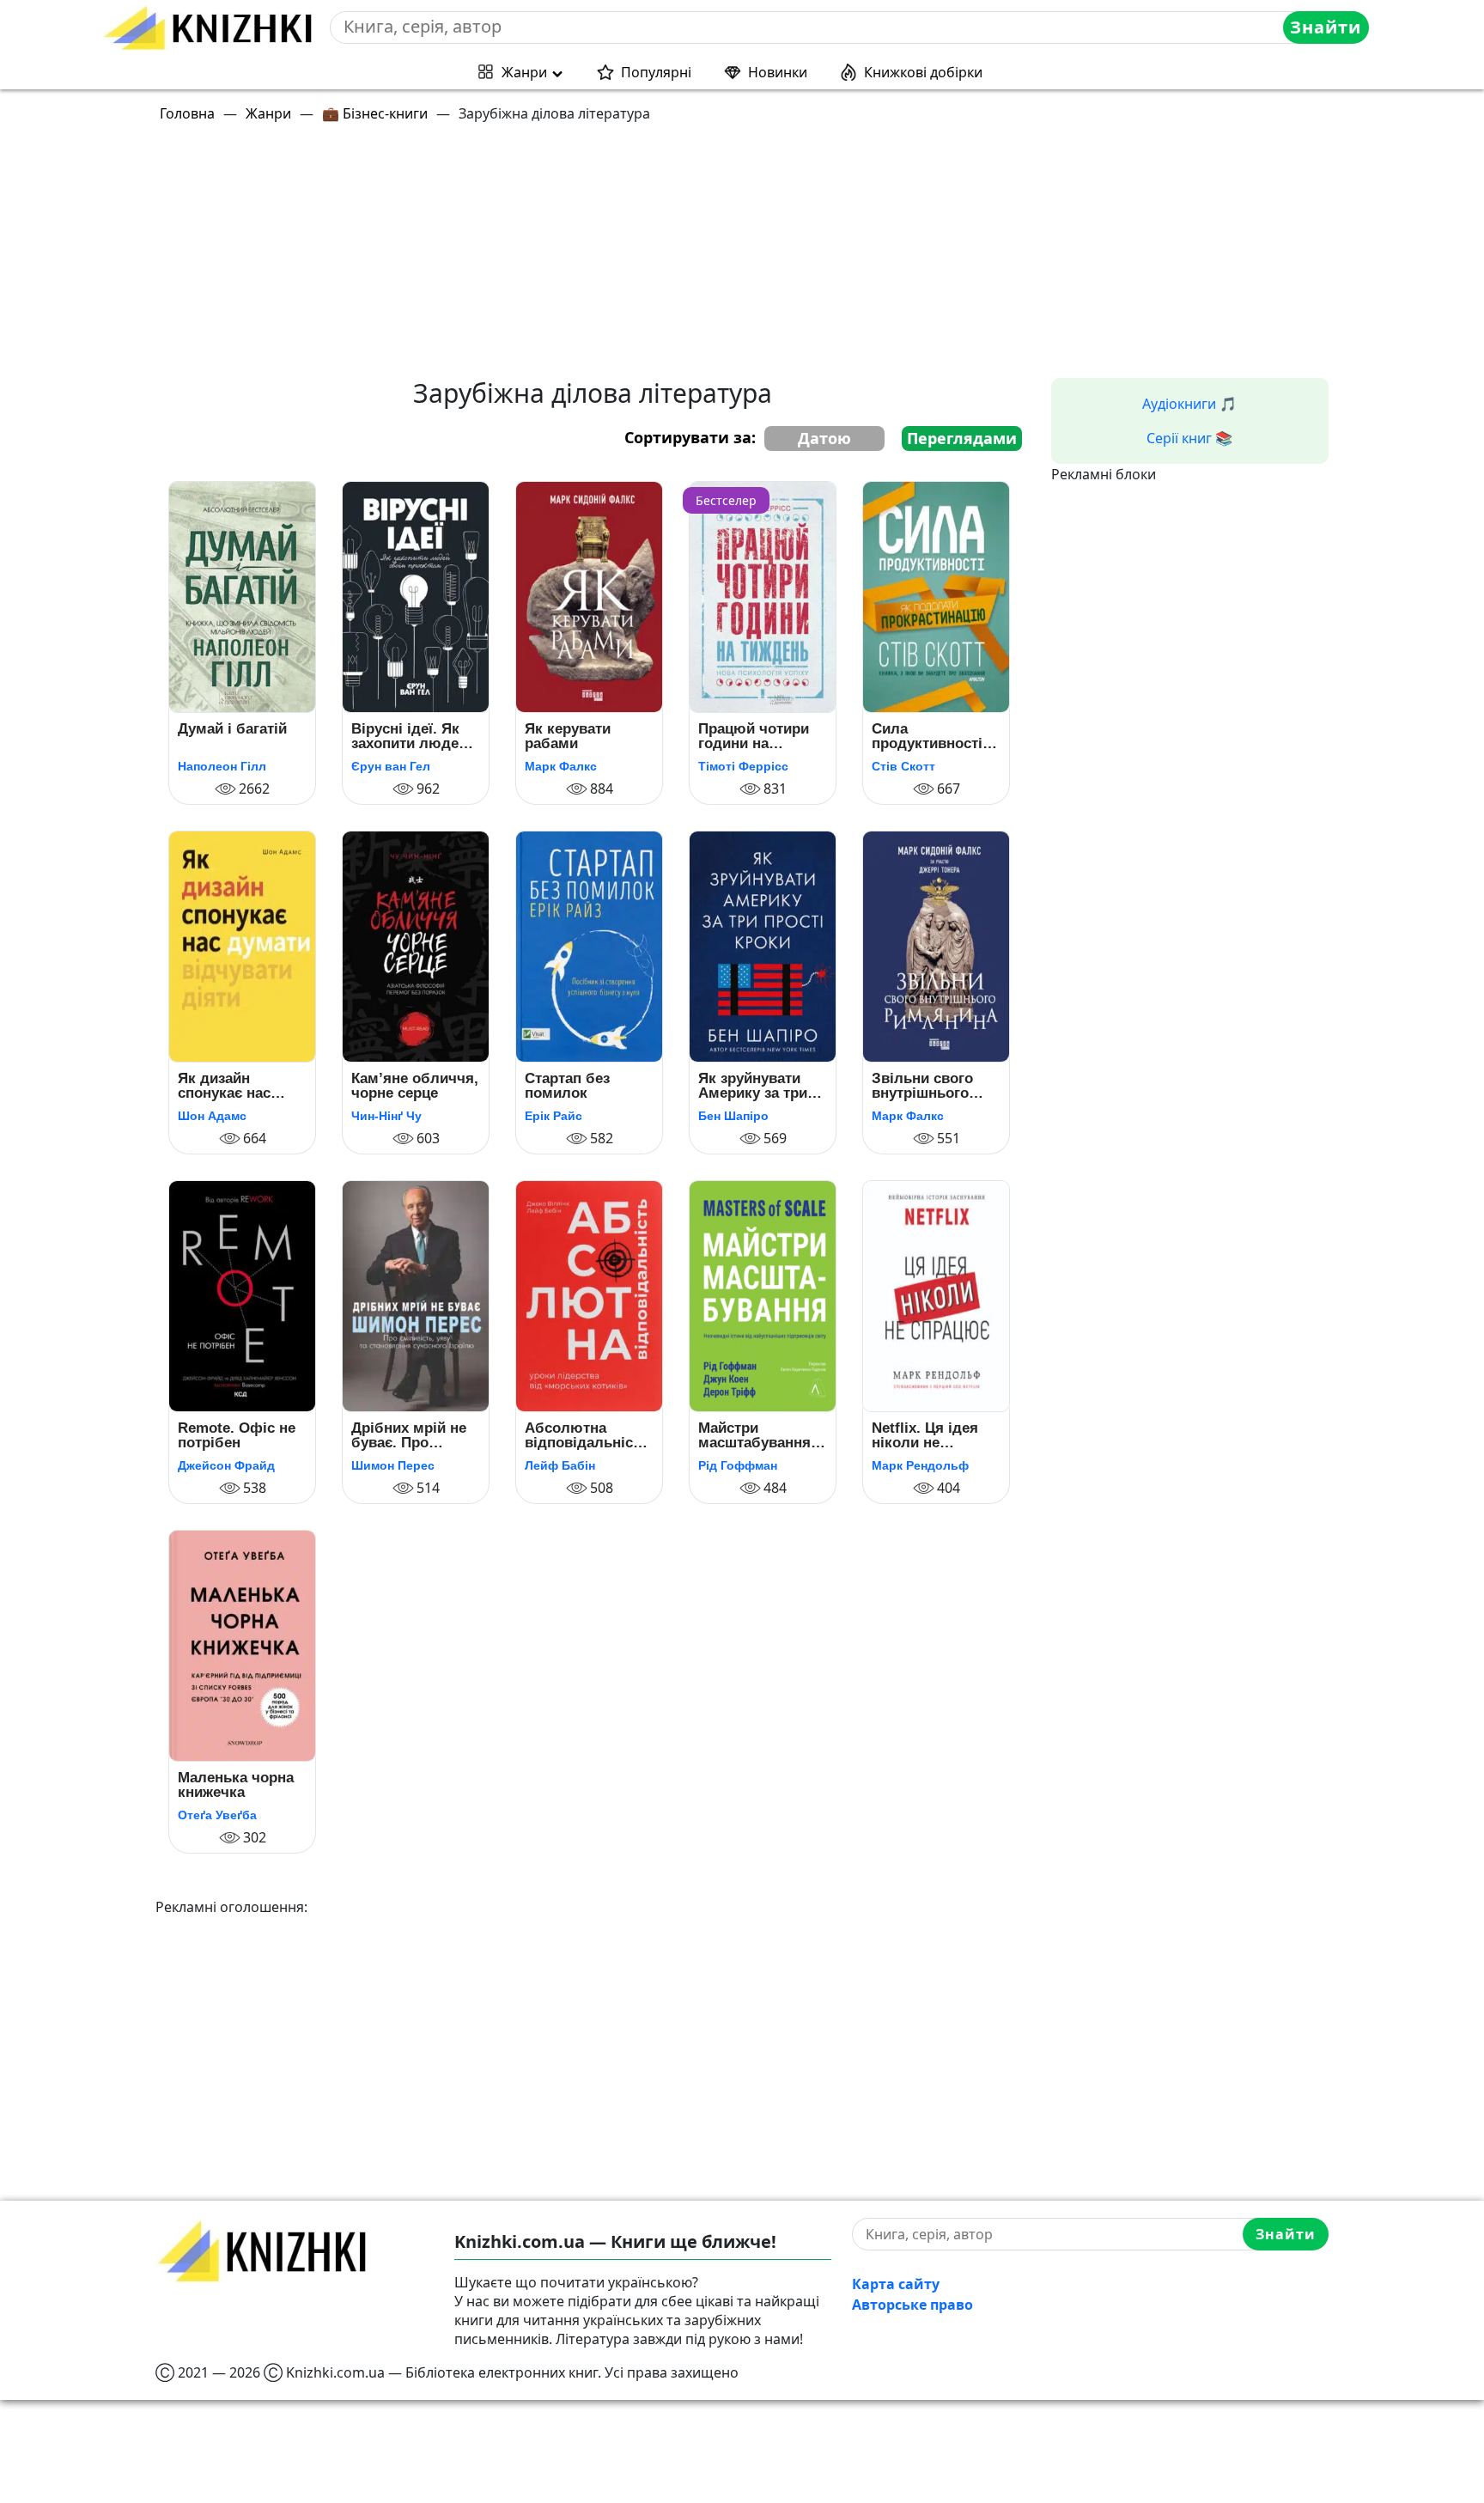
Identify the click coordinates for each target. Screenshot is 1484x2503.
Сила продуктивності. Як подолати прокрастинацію (929, 737)
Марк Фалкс (561, 766)
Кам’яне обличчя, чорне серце (415, 1086)
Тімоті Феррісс (743, 766)
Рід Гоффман (738, 1465)
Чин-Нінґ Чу (386, 1116)
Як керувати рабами (568, 737)
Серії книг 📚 (1189, 438)
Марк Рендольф (920, 1465)
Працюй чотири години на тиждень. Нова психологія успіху (761, 737)
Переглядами (962, 438)
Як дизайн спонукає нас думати (224, 1086)
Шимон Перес (393, 1465)
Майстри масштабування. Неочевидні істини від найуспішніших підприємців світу (762, 1436)
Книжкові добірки (923, 72)
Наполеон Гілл (222, 766)
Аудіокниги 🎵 (1189, 404)
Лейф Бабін (560, 1465)
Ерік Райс (553, 1116)
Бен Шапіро (733, 1116)
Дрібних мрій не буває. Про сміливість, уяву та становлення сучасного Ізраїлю (411, 1436)
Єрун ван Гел (391, 766)
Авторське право (912, 2305)
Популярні (656, 72)
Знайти (1326, 27)
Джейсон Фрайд (226, 1465)
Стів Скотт (903, 766)
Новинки (778, 72)
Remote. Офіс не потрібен (237, 1436)
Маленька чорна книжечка (236, 1785)
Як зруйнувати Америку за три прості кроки (753, 1086)
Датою (824, 438)
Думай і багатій (232, 729)
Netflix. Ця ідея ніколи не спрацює (925, 1436)
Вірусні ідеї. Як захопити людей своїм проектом (409, 737)
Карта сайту (896, 2284)
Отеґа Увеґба (217, 1815)
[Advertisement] (671, 258)
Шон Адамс (212, 1116)
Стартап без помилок (567, 1086)
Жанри (524, 72)
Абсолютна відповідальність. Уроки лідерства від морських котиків (589, 1436)
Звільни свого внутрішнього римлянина (922, 1086)
